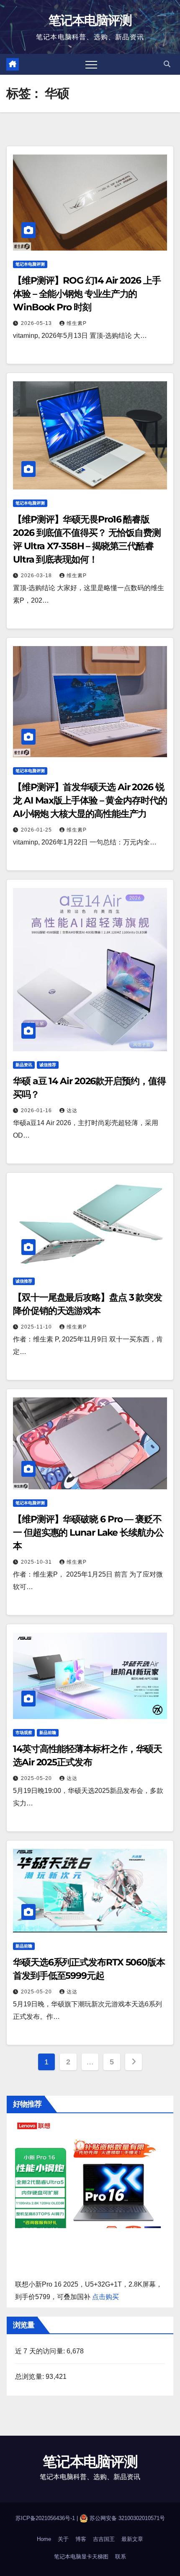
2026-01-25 (37, 830)
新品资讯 (24, 1065)
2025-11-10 (37, 1327)
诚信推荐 (48, 1065)
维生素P (77, 323)
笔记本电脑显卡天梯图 (81, 2557)
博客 (81, 2539)
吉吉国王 (104, 2539)
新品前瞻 (48, 1733)
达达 (72, 1111)
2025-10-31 (37, 1562)
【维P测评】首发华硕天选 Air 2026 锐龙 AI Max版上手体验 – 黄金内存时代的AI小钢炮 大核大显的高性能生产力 (90, 800)
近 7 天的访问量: (41, 2351)
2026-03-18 (37, 576)
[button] (167, 64)
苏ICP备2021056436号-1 (46, 2518)
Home (44, 2539)
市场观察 (24, 1733)
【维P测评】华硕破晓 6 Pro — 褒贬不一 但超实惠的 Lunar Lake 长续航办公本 (88, 1533)
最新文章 (132, 2539)
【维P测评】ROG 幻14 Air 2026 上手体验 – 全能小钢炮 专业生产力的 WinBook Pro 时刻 (87, 294)
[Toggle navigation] (91, 64)
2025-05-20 (37, 1778)
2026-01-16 (37, 1111)
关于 (63, 2539)
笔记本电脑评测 (90, 20)
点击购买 (105, 2297)
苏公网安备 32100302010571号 (127, 2518)
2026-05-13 (37, 323)
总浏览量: (30, 2377)
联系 (121, 2557)
